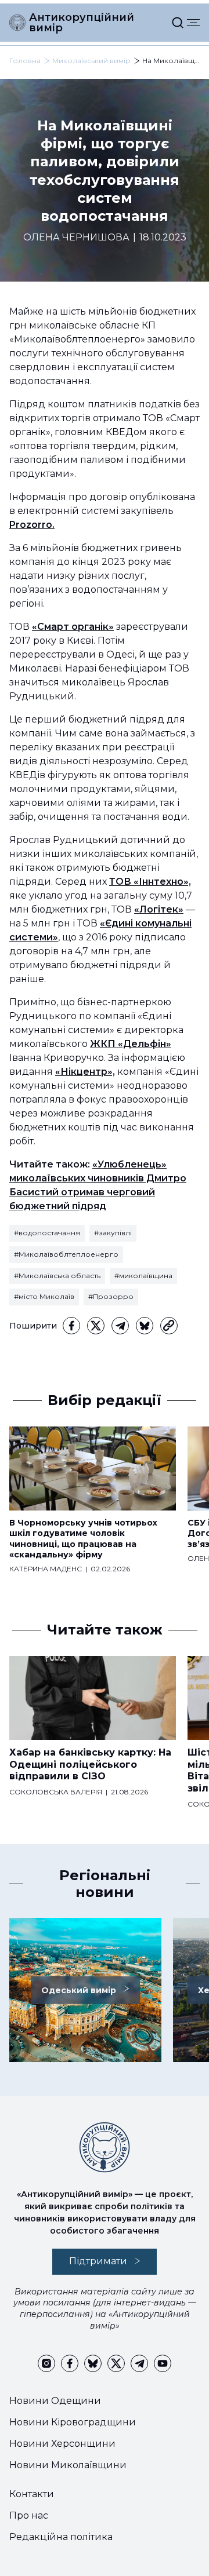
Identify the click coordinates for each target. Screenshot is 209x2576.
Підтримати (98, 2261)
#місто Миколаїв (44, 1296)
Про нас (29, 2515)
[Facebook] (71, 1326)
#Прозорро (111, 1296)
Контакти (32, 2494)
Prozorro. (32, 525)
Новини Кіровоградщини (73, 2422)
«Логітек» (159, 909)
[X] (96, 1326)
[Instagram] (46, 2363)
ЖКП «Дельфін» (131, 1044)
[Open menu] (193, 23)
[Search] (178, 23)
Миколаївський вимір (91, 61)
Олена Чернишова (76, 237)
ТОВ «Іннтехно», (150, 882)
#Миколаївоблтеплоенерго (66, 1254)
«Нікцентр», (85, 1072)
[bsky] (145, 1326)
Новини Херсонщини (62, 2444)
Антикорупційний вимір (82, 23)
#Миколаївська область (57, 1276)
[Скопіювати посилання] (169, 1326)
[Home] (17, 23)
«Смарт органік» (73, 627)
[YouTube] (163, 2363)
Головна (25, 61)
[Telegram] (120, 1326)
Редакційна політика (61, 2537)
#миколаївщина (143, 1276)
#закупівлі (113, 1233)
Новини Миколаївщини (68, 2465)
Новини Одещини (55, 2401)
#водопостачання (47, 1233)
